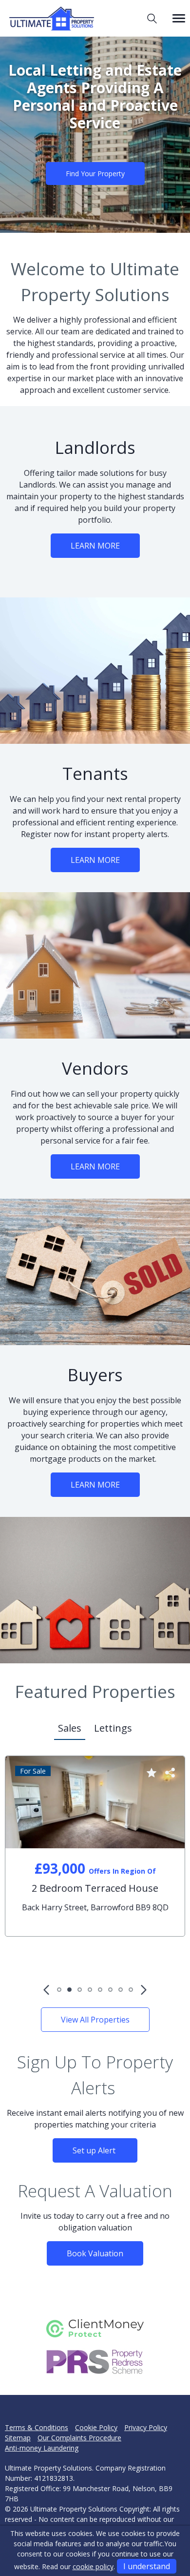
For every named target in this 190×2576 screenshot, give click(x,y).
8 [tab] (131, 1990)
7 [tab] (121, 1990)
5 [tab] (100, 1990)
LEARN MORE (95, 546)
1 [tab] (59, 1990)
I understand (147, 2566)
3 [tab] (80, 1990)
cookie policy (93, 2566)
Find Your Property (95, 174)
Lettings (113, 1728)
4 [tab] (90, 1990)
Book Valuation (95, 2253)
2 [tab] (69, 1990)
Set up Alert (95, 2150)
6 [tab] (110, 1990)
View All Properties (95, 2020)
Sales (70, 1728)
